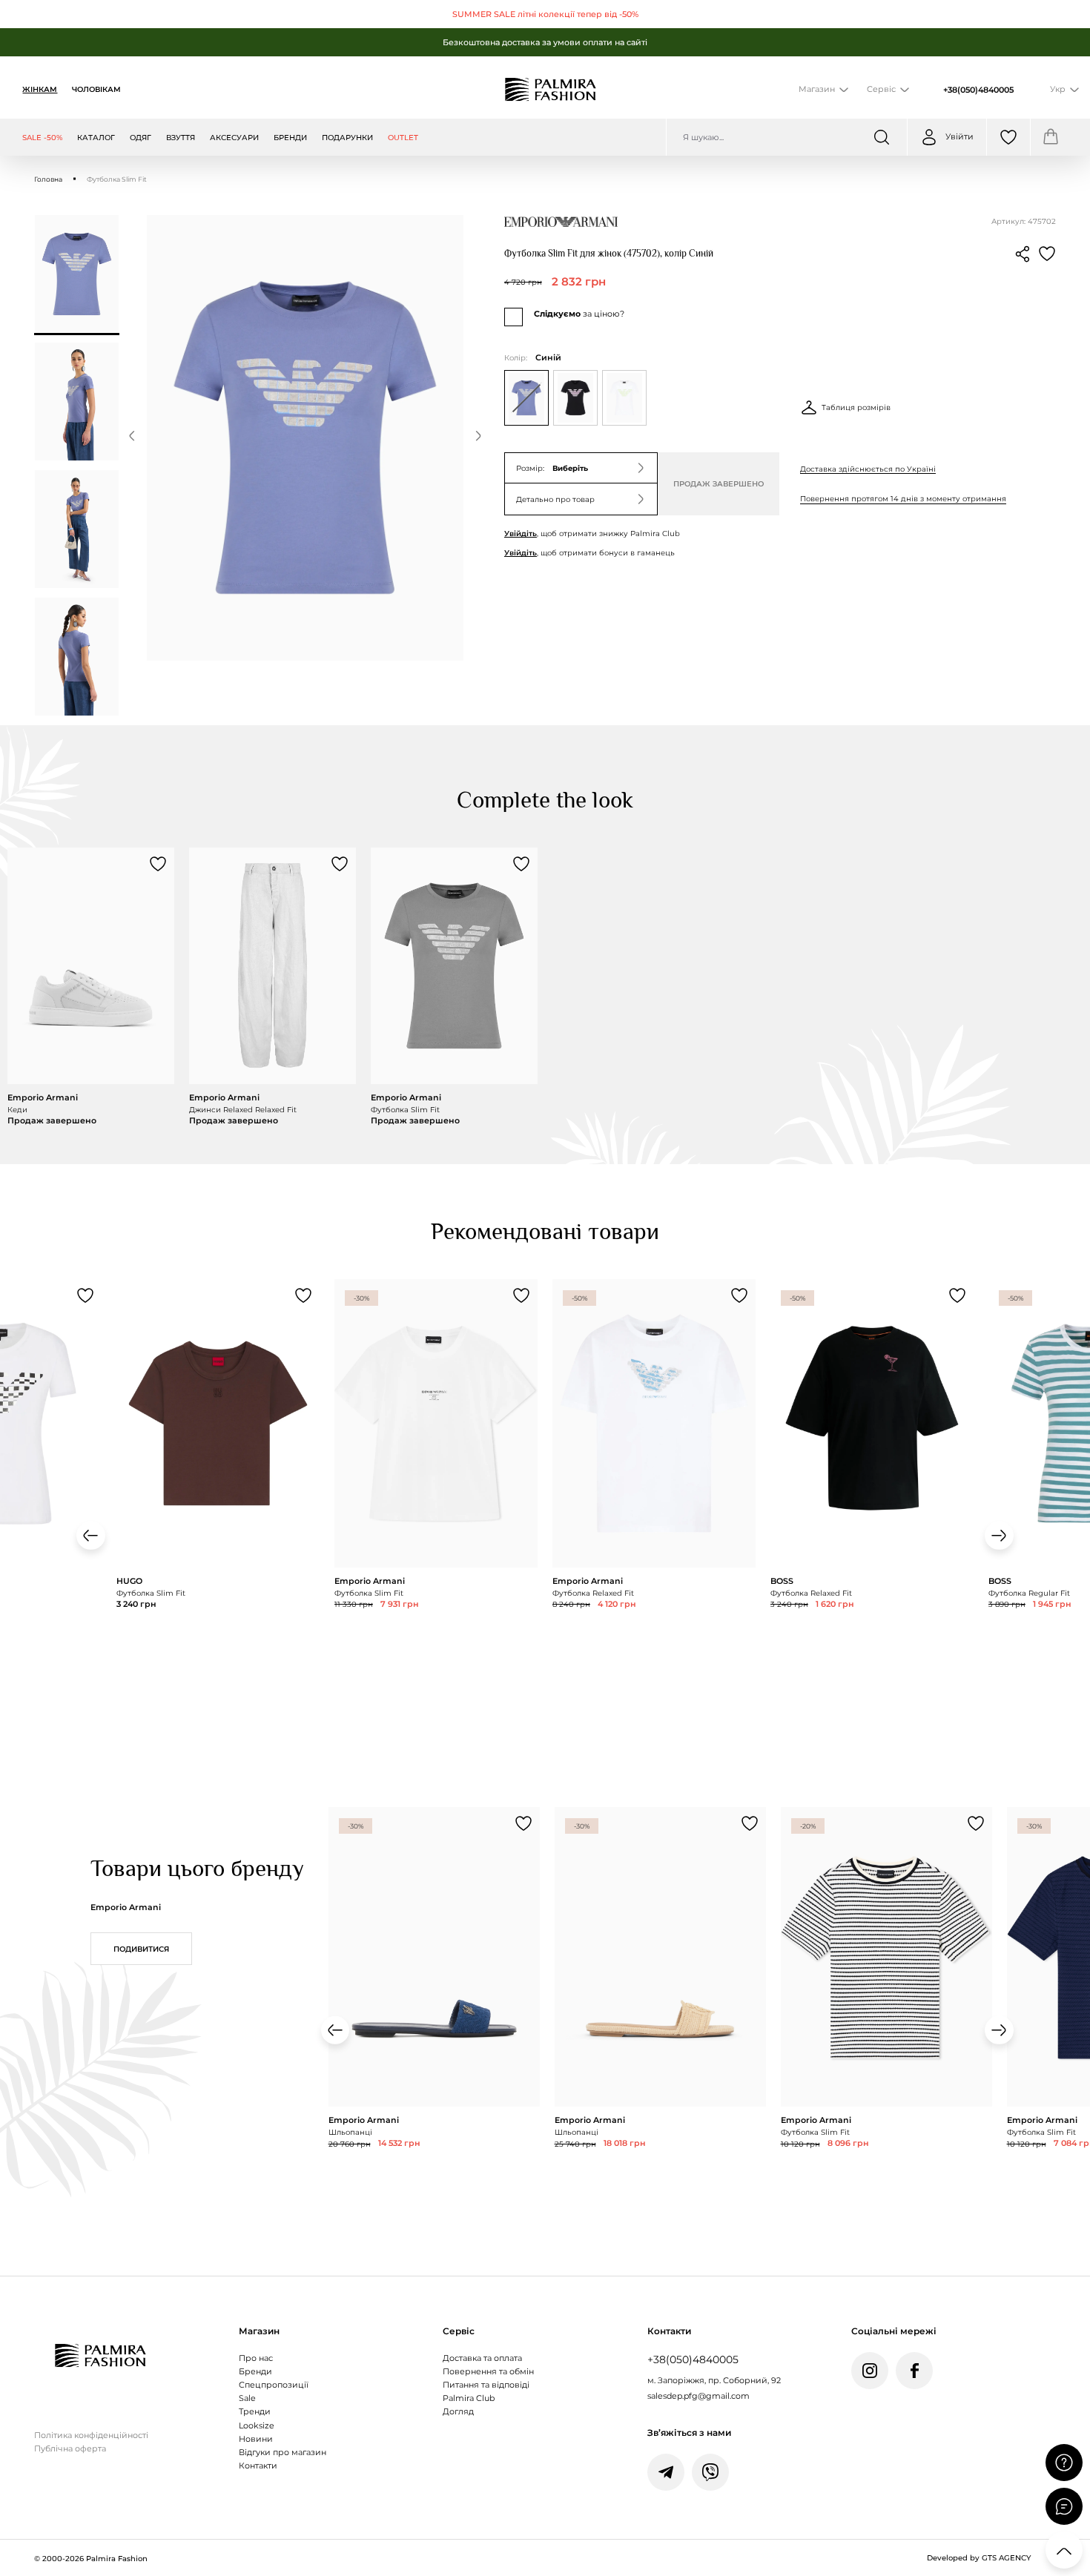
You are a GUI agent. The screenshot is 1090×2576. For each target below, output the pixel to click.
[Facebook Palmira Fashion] (914, 2371)
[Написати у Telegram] (666, 2472)
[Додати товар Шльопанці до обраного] (523, 1823)
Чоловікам (96, 89)
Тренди (255, 2412)
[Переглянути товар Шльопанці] (434, 2023)
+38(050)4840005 (978, 90)
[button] (132, 438)
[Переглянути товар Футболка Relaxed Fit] (654, 1489)
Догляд (458, 2412)
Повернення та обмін (488, 2372)
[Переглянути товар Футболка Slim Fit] (454, 987)
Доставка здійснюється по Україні (868, 469)
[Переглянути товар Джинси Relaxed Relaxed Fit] (272, 987)
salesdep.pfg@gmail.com (698, 2396)
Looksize (257, 2426)
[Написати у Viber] (710, 2472)
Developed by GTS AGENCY (979, 2557)
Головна (48, 179)
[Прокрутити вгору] (1064, 2550)
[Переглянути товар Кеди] (91, 987)
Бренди (255, 2372)
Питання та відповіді (486, 2385)
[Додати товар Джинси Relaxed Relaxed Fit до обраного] (340, 864)
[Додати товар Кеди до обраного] (158, 864)
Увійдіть (521, 533)
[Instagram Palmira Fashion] (870, 2371)
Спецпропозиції (274, 2385)
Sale (247, 2398)
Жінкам (40, 89)
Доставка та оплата (482, 2358)
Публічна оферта (70, 2449)
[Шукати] (882, 137)
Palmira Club (469, 2398)
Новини (256, 2439)
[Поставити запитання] (1064, 2463)
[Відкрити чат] (1064, 2506)
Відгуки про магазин (283, 2453)
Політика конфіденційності (91, 2435)
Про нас (256, 2358)
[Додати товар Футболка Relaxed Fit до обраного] (739, 1295)
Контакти (258, 2466)
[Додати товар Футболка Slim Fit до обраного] (521, 864)
